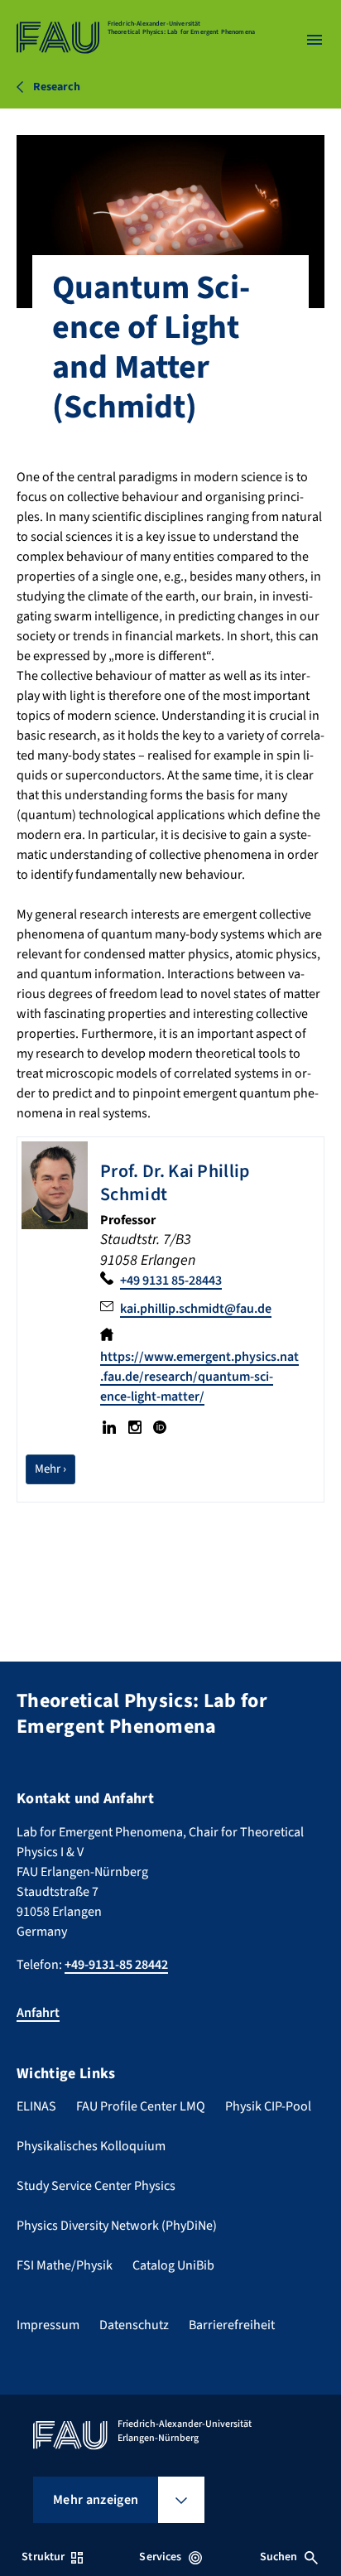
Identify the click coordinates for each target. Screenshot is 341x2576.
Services (160, 2557)
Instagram (134, 1427)
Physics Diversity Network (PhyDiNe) (117, 2226)
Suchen (279, 2557)
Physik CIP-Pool (268, 2106)
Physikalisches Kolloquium (91, 2146)
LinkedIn (109, 1427)
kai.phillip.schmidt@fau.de (196, 1309)
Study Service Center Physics (96, 2186)
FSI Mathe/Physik (65, 2265)
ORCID (160, 1427)
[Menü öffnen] (315, 40)
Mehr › (55, 1469)
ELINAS (36, 2106)
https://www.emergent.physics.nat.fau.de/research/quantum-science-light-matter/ (199, 1377)
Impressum (48, 2325)
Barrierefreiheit (232, 2325)
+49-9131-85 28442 (116, 1965)
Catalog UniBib (173, 2265)
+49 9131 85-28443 (171, 1281)
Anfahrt (38, 2013)
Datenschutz (134, 2325)
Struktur (43, 2557)
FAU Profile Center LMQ (141, 2106)
